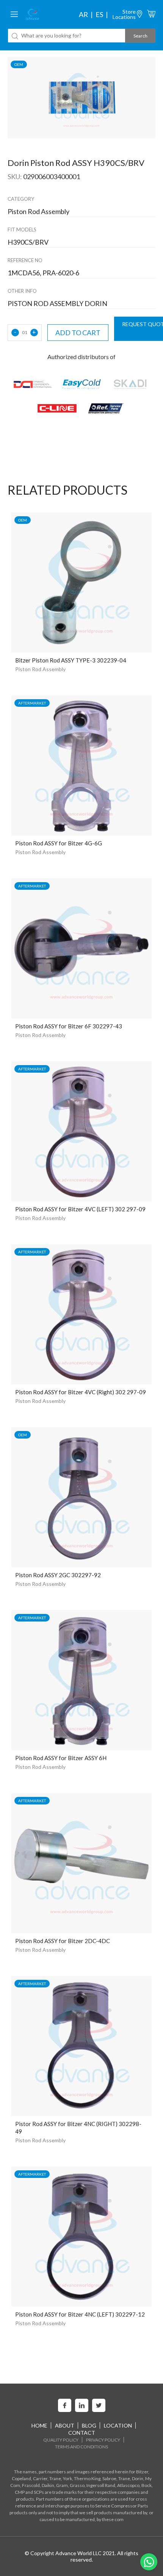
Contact (82, 2433)
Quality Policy (61, 2440)
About (65, 2425)
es (99, 14)
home (39, 2425)
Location (118, 2425)
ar (83, 14)
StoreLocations (124, 14)
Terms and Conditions (81, 2447)
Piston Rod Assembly (40, 669)
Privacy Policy (103, 2440)
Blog (89, 2425)
